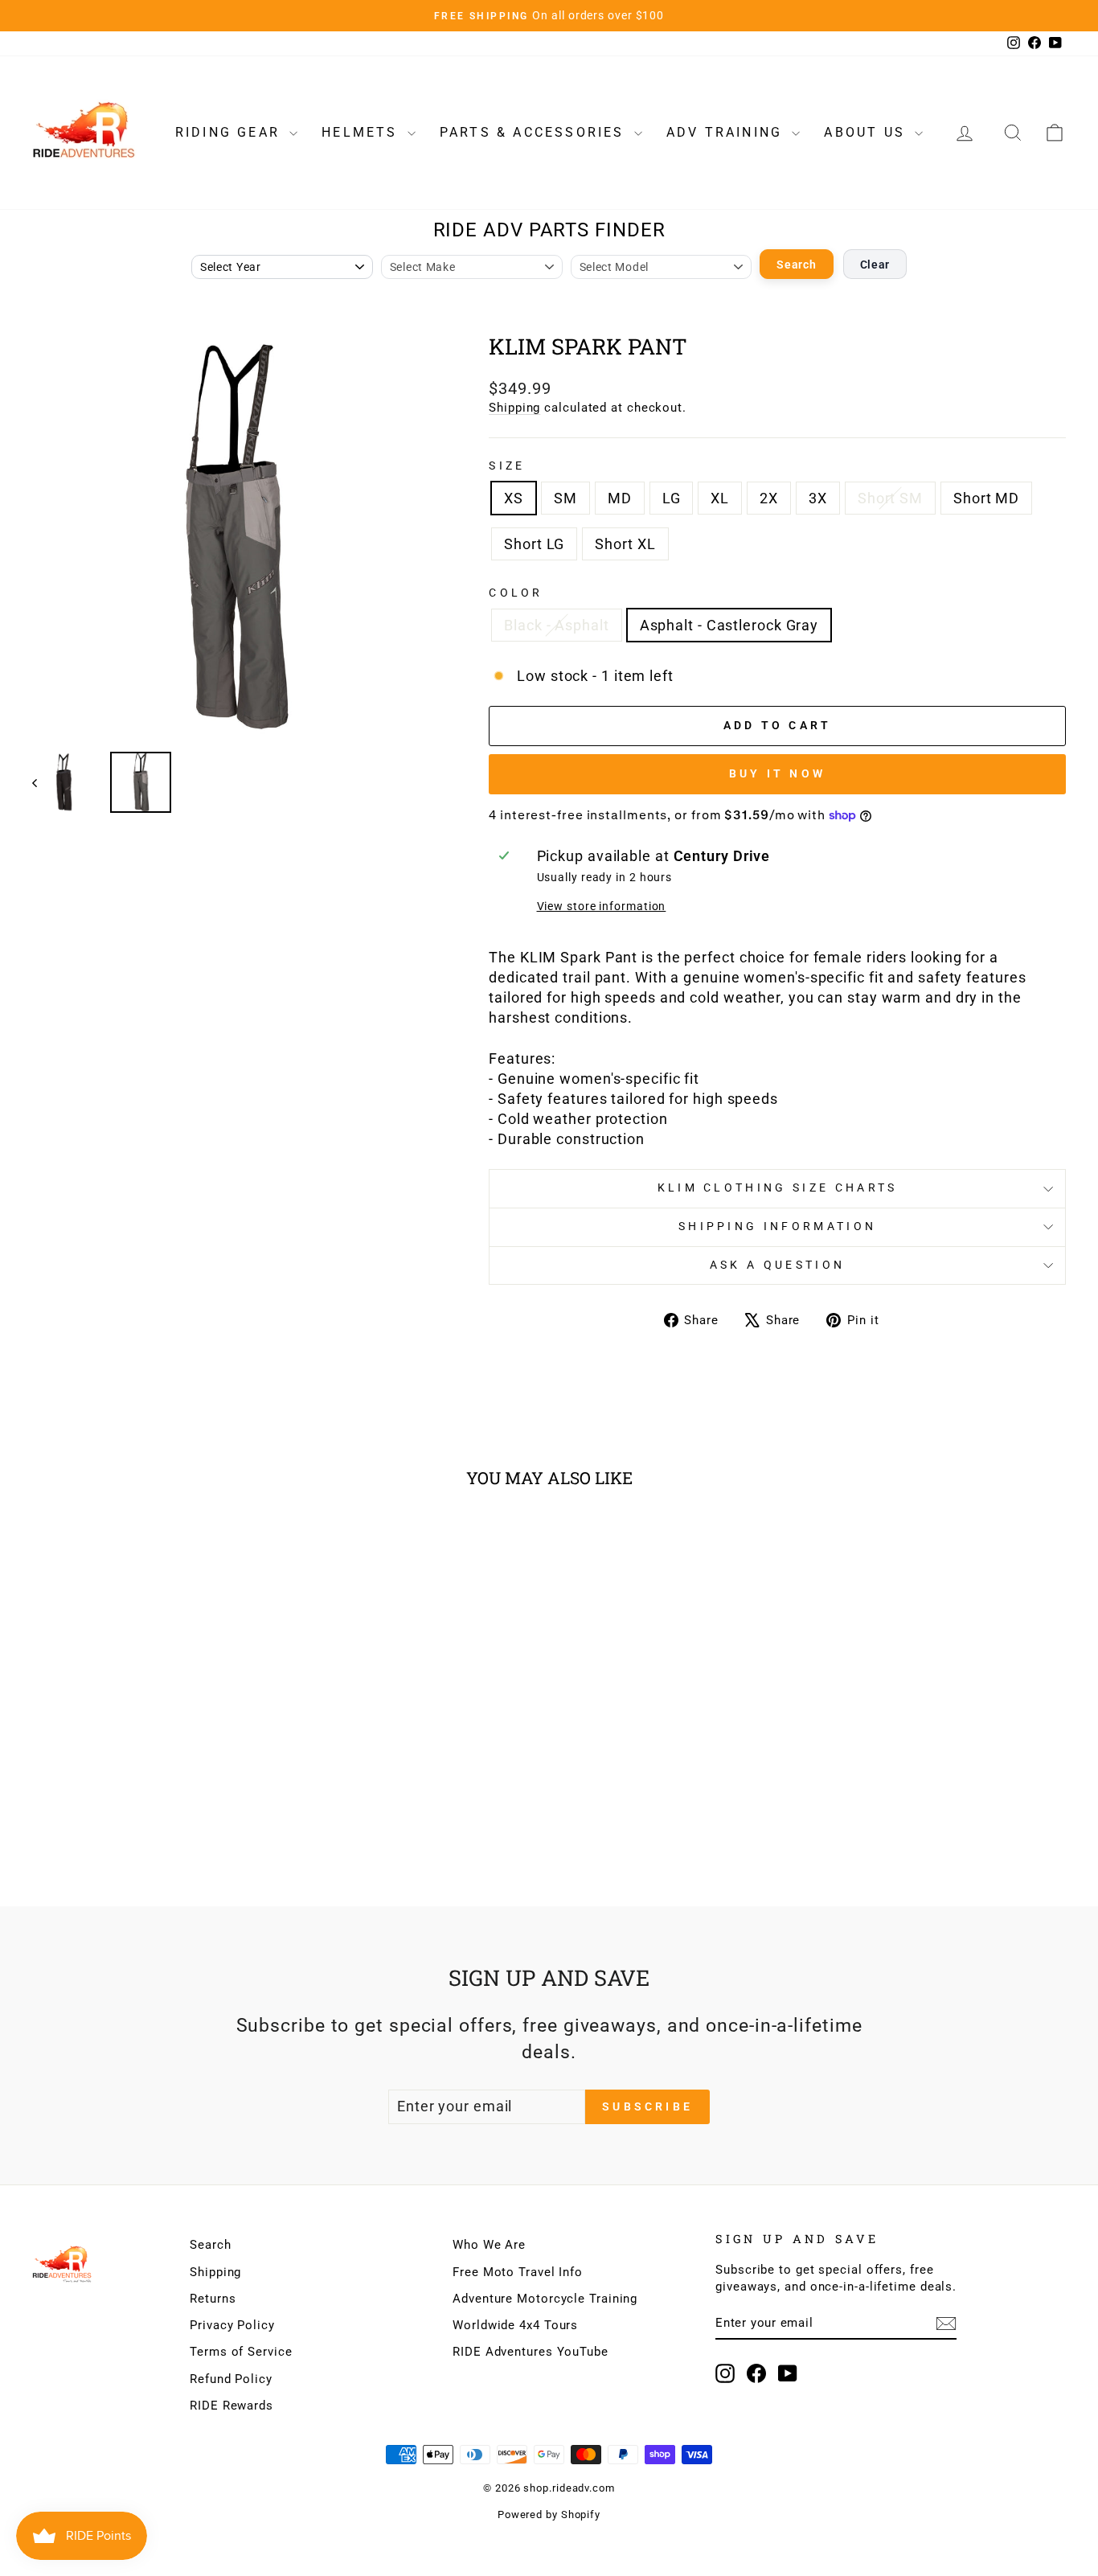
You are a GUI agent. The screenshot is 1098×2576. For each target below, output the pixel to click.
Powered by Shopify (549, 2514)
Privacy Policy (232, 2325)
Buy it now (777, 773)
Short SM (890, 498)
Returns (213, 2299)
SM (565, 498)
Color (516, 593)
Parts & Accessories (535, 132)
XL (720, 498)
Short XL (625, 544)
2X (769, 498)
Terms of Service (241, 2352)
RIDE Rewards (231, 2406)
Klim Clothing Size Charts (778, 1188)
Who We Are (489, 2245)
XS (514, 498)
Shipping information (777, 1226)
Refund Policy (231, 2379)
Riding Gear (230, 132)
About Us (867, 132)
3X (818, 498)
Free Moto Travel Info (518, 2272)
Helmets (363, 132)
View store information (602, 907)
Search (796, 265)
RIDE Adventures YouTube (531, 2352)
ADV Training (727, 132)
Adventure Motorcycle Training (545, 2299)
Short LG (534, 544)
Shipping (514, 408)
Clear (875, 265)
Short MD (986, 498)
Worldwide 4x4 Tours (515, 2325)
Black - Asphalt (557, 625)
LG (672, 498)
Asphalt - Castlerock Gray (729, 625)
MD (620, 498)
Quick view (155, 1754)
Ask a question (777, 1265)
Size (507, 466)
